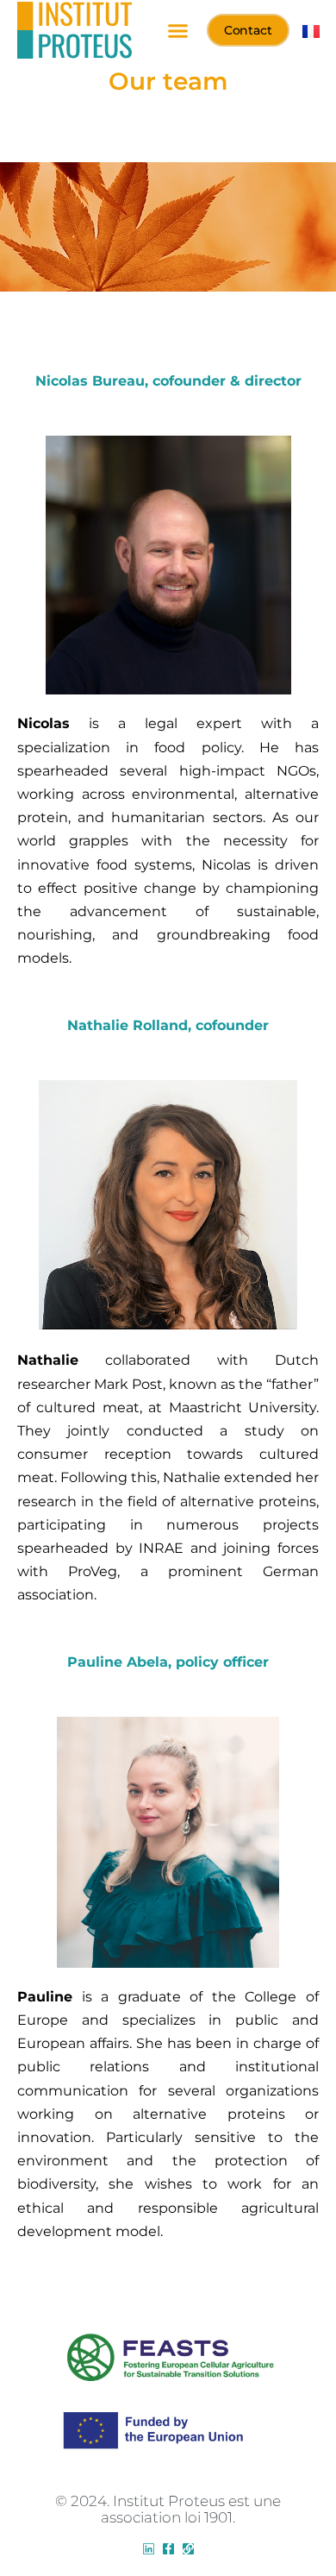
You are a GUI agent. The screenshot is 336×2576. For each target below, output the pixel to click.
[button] (177, 30)
